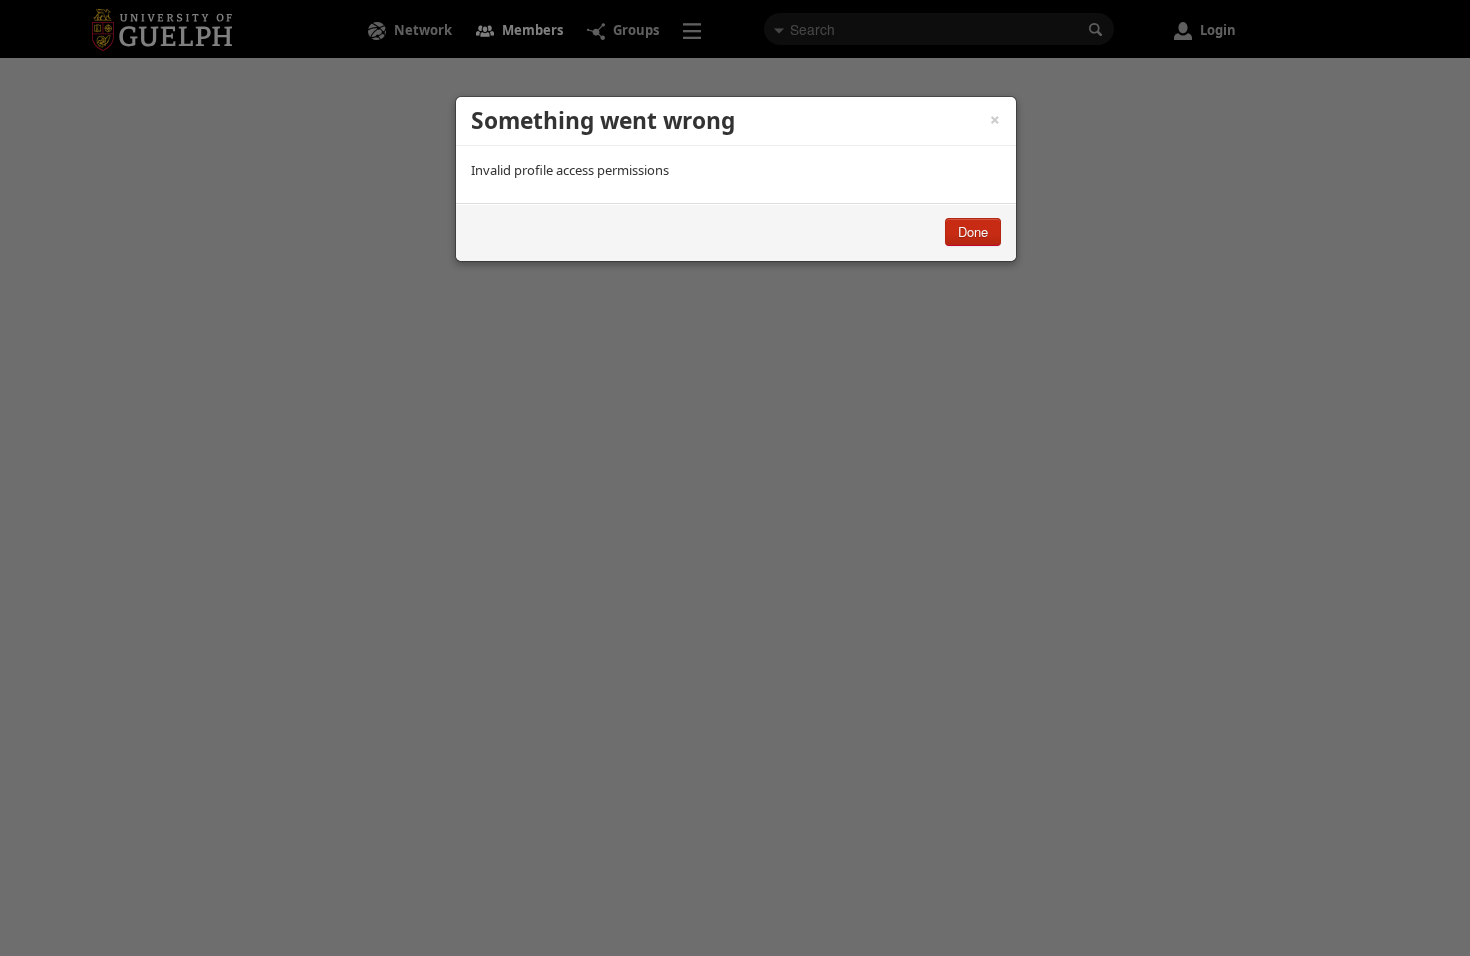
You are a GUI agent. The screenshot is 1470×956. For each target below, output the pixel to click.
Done (973, 231)
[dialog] (736, 179)
